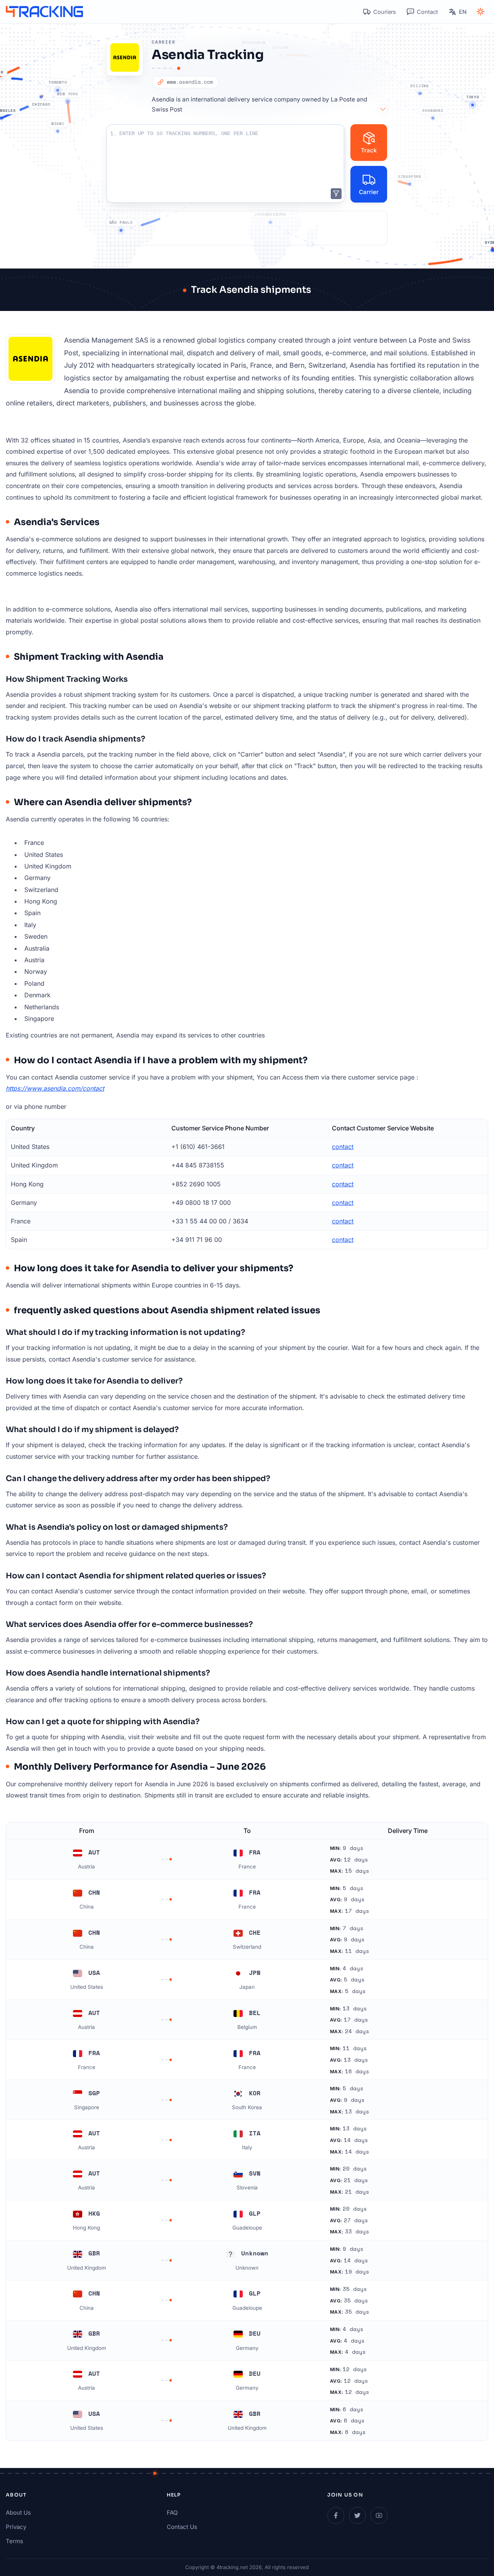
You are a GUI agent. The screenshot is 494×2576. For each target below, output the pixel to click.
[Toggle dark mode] (480, 12)
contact (343, 1147)
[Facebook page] (336, 2515)
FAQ (172, 2513)
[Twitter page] (357, 2515)
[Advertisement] (247, 228)
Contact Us (182, 2527)
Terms (14, 2541)
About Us (18, 2513)
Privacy (16, 2527)
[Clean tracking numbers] (336, 194)
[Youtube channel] (379, 2515)
